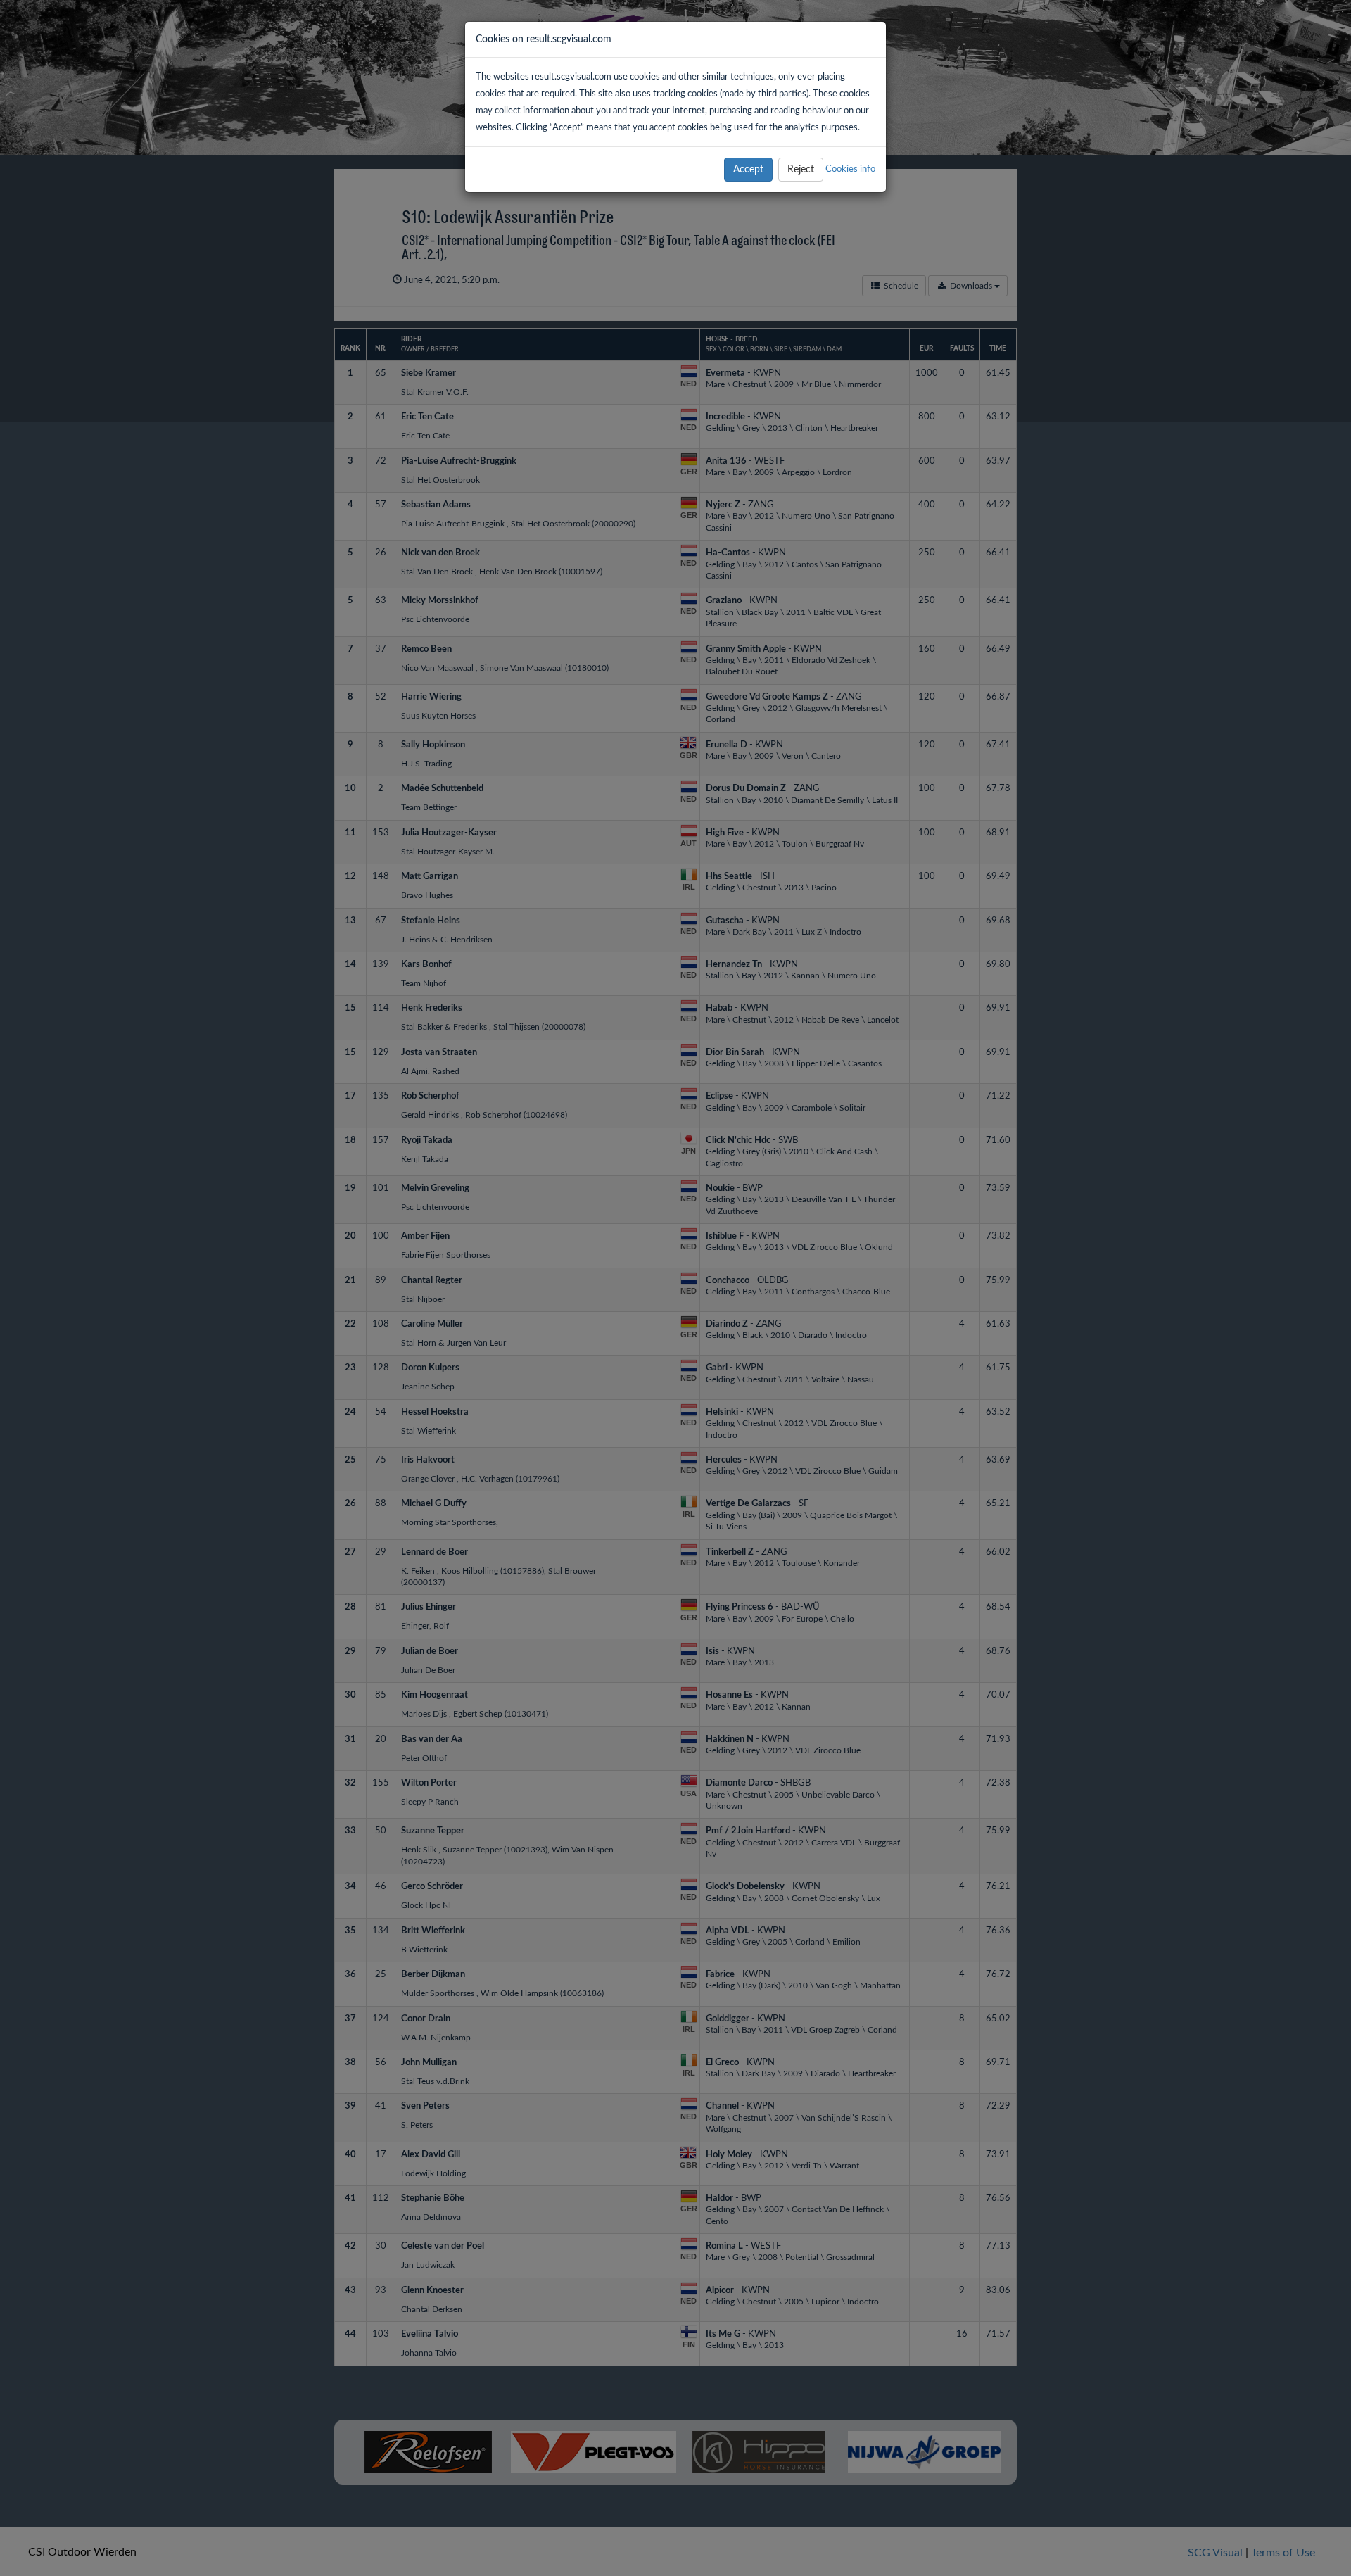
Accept (748, 170)
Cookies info (850, 169)
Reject (801, 170)
